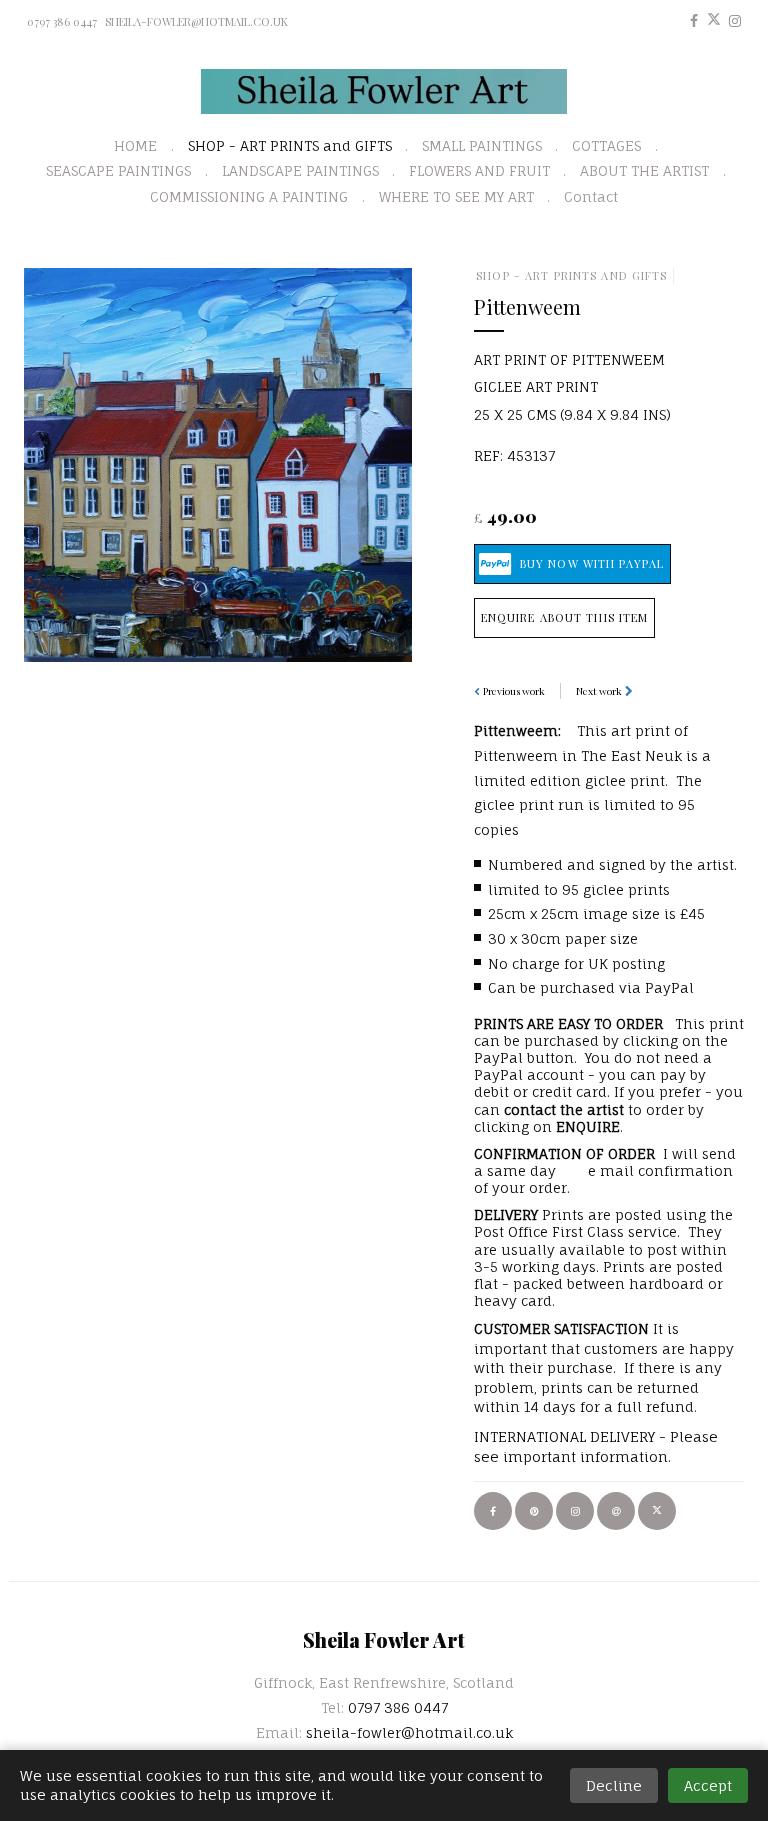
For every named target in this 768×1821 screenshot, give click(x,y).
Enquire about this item (565, 617)
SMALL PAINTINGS (482, 145)
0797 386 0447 (62, 21)
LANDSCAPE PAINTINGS (300, 170)
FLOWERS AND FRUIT (479, 170)
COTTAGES (606, 145)
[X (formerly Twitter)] (714, 20)
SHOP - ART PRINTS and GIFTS (290, 145)
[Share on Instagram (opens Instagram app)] (575, 1511)
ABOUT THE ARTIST (644, 170)
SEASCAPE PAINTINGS (118, 170)
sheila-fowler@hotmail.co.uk (196, 21)
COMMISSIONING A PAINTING (249, 196)
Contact (591, 196)
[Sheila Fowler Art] (384, 91)
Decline (614, 1785)
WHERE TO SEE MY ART (456, 196)
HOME (135, 145)
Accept (708, 1785)
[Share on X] (657, 1511)
